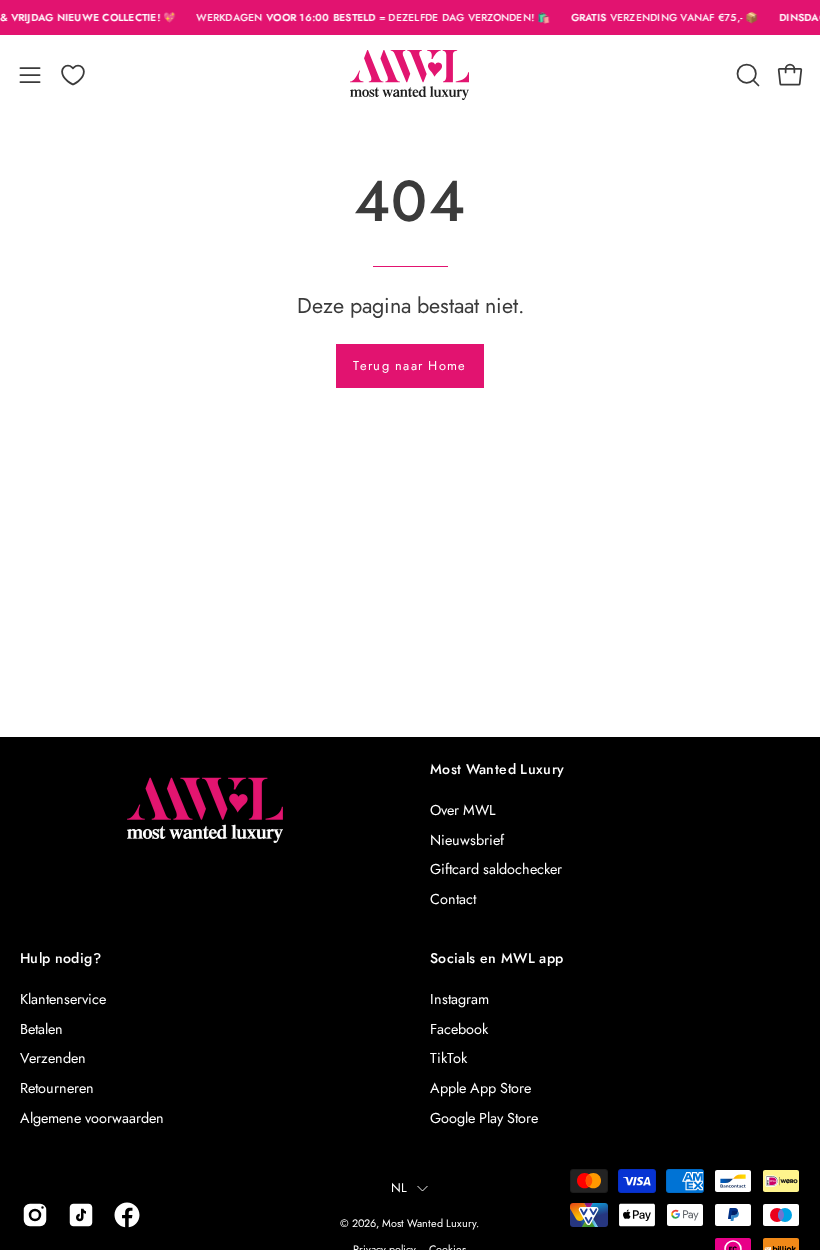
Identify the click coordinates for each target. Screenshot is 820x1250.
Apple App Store (480, 1088)
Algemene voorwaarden (92, 1118)
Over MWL (462, 810)
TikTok (448, 1058)
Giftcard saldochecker (496, 869)
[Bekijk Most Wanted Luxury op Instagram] (35, 1215)
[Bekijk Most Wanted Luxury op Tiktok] (81, 1215)
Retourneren (57, 1088)
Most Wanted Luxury (497, 770)
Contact (453, 899)
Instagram (459, 999)
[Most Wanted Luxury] (410, 75)
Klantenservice (63, 999)
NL (399, 1188)
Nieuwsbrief (467, 840)
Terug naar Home (409, 365)
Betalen (41, 1029)
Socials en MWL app (496, 959)
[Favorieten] (73, 75)
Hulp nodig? (60, 959)
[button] (746, 75)
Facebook (459, 1029)
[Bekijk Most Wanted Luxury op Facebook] (127, 1215)
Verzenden (53, 1058)
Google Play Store (484, 1118)
